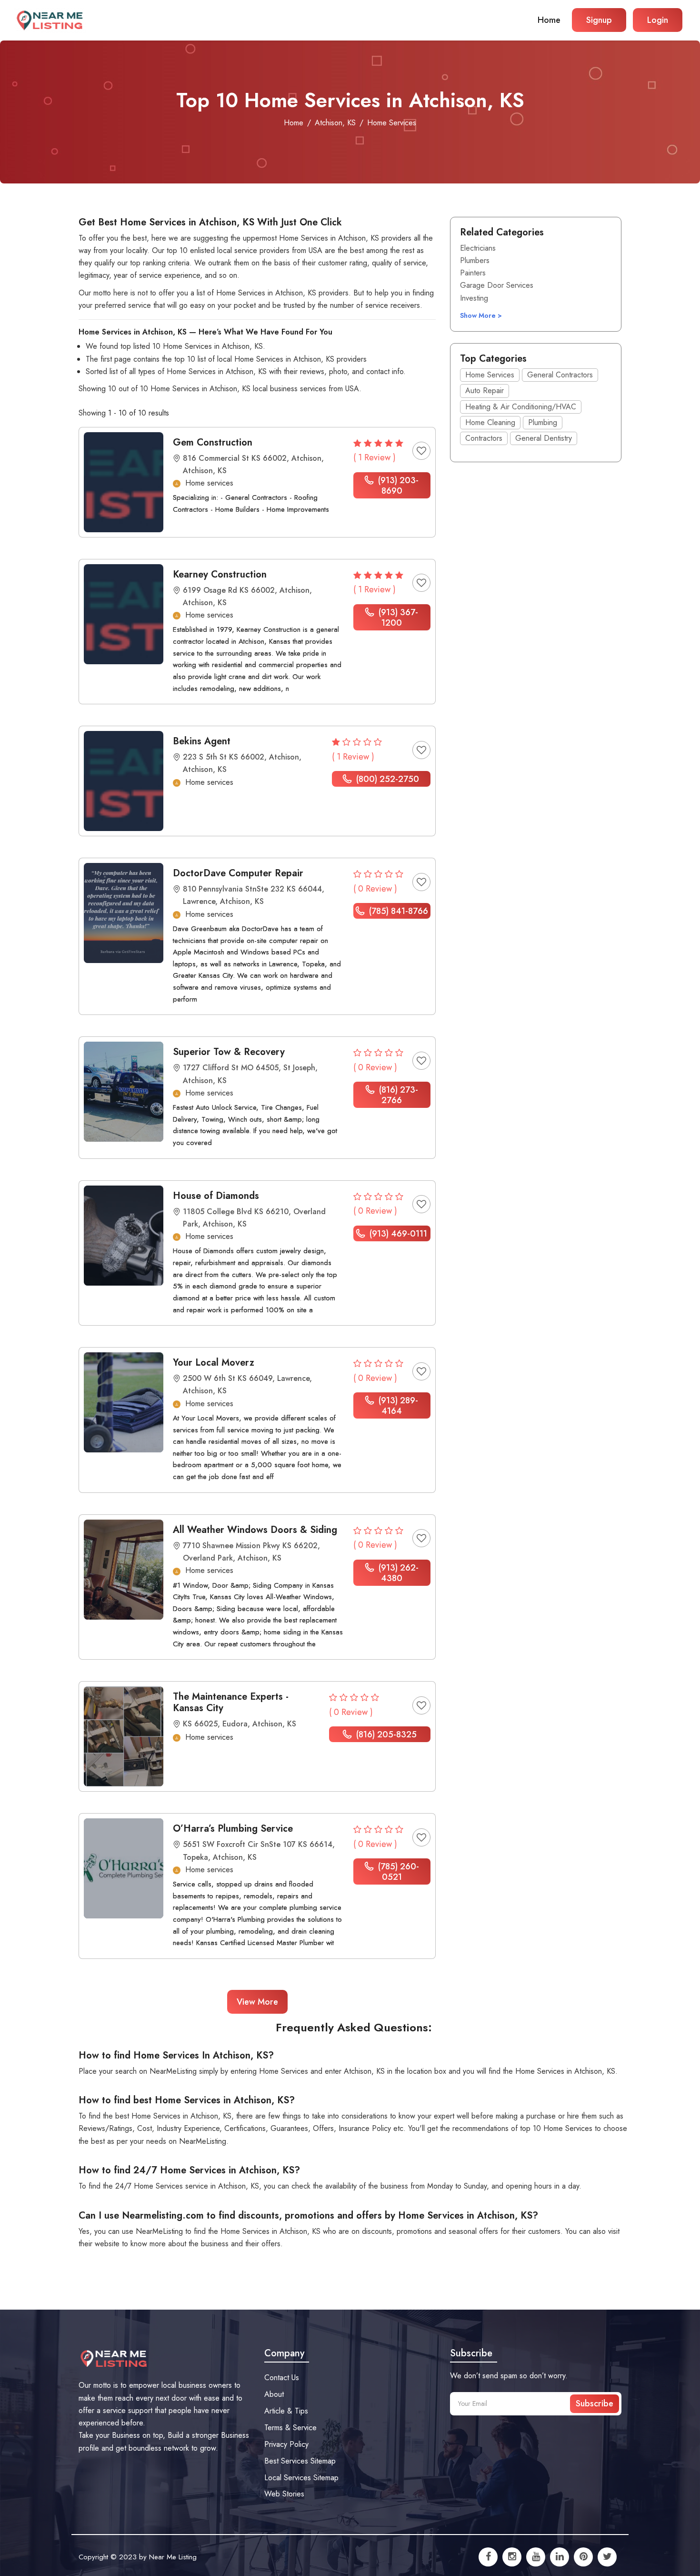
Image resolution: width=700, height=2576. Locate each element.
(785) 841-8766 (397, 911)
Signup (599, 20)
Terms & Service (290, 2428)
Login (658, 20)
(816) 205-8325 (385, 1734)
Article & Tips (286, 2411)
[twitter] (607, 2557)
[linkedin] (560, 2557)
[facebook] (488, 2557)
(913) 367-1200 (397, 618)
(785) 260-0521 (397, 1872)
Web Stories (284, 2494)
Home (549, 20)
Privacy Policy (286, 2444)
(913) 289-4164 (397, 1406)
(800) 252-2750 (386, 779)
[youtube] (536, 2557)
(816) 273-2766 (397, 1095)
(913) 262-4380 (397, 1573)
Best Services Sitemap (300, 2461)
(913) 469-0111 (397, 1234)
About (274, 2394)
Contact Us (282, 2378)
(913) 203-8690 (397, 486)
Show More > (481, 315)
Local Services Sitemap (301, 2478)
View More (257, 2002)
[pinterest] (583, 2557)
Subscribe (595, 2404)
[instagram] (512, 2557)
